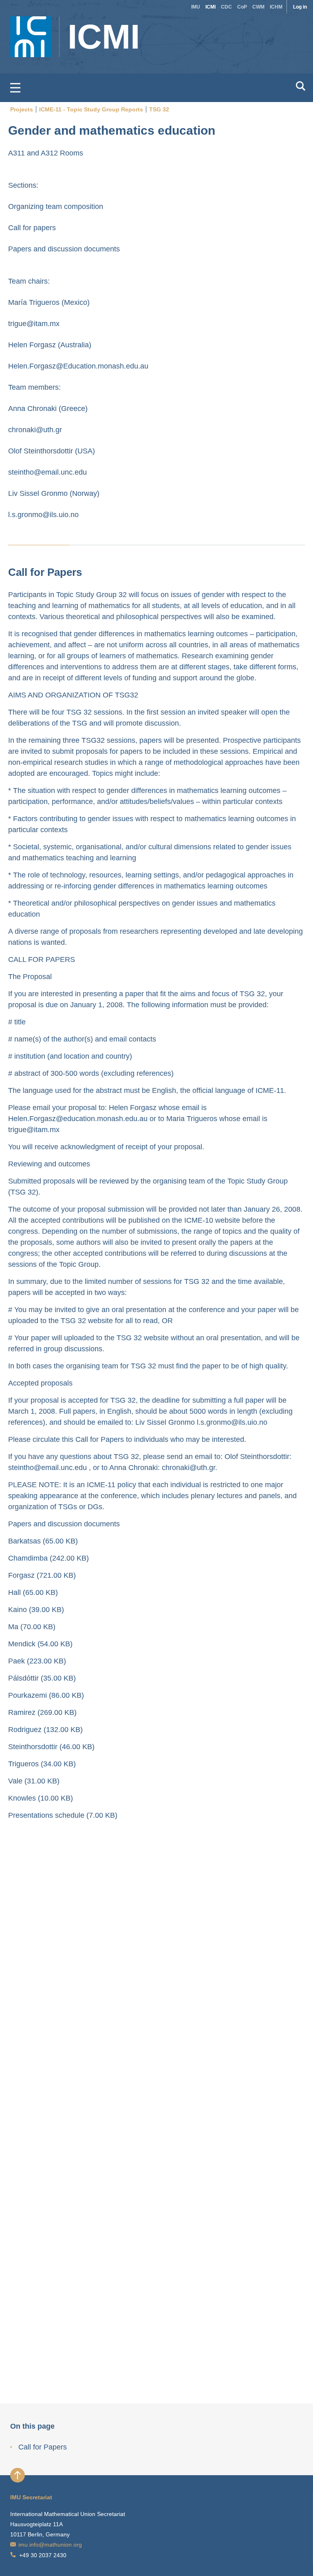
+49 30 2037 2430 (43, 2555)
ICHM (276, 7)
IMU (196, 7)
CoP (242, 7)
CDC (226, 7)
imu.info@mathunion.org (50, 2545)
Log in (300, 7)
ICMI (211, 7)
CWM (258, 7)
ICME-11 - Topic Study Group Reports (91, 109)
